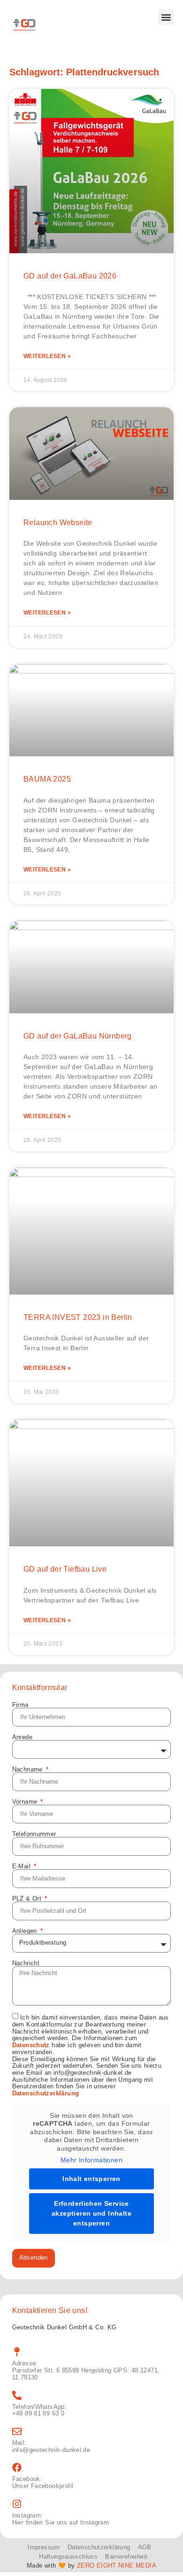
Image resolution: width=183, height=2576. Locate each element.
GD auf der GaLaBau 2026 (70, 276)
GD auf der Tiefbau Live (65, 1569)
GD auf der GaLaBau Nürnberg (78, 1036)
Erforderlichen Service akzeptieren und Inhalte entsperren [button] (91, 2213)
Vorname (26, 1802)
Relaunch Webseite (58, 523)
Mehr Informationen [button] (91, 2160)
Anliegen (26, 1931)
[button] (166, 17)
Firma (20, 1705)
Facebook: (27, 2479)
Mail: (19, 2443)
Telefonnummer (34, 1834)
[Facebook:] (17, 2467)
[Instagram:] (17, 2504)
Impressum (44, 2547)
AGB (145, 2547)
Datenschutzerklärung (46, 2093)
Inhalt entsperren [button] (91, 2179)
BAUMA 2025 (47, 779)
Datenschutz (31, 2045)
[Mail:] (17, 2431)
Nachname (28, 1769)
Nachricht (26, 1963)
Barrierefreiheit (126, 2557)
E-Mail (23, 1866)
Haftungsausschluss (68, 2557)
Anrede (22, 1737)
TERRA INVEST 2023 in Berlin (78, 1317)
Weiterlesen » (47, 356)
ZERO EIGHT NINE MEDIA (117, 2565)
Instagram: (28, 2515)
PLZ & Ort (28, 1899)
